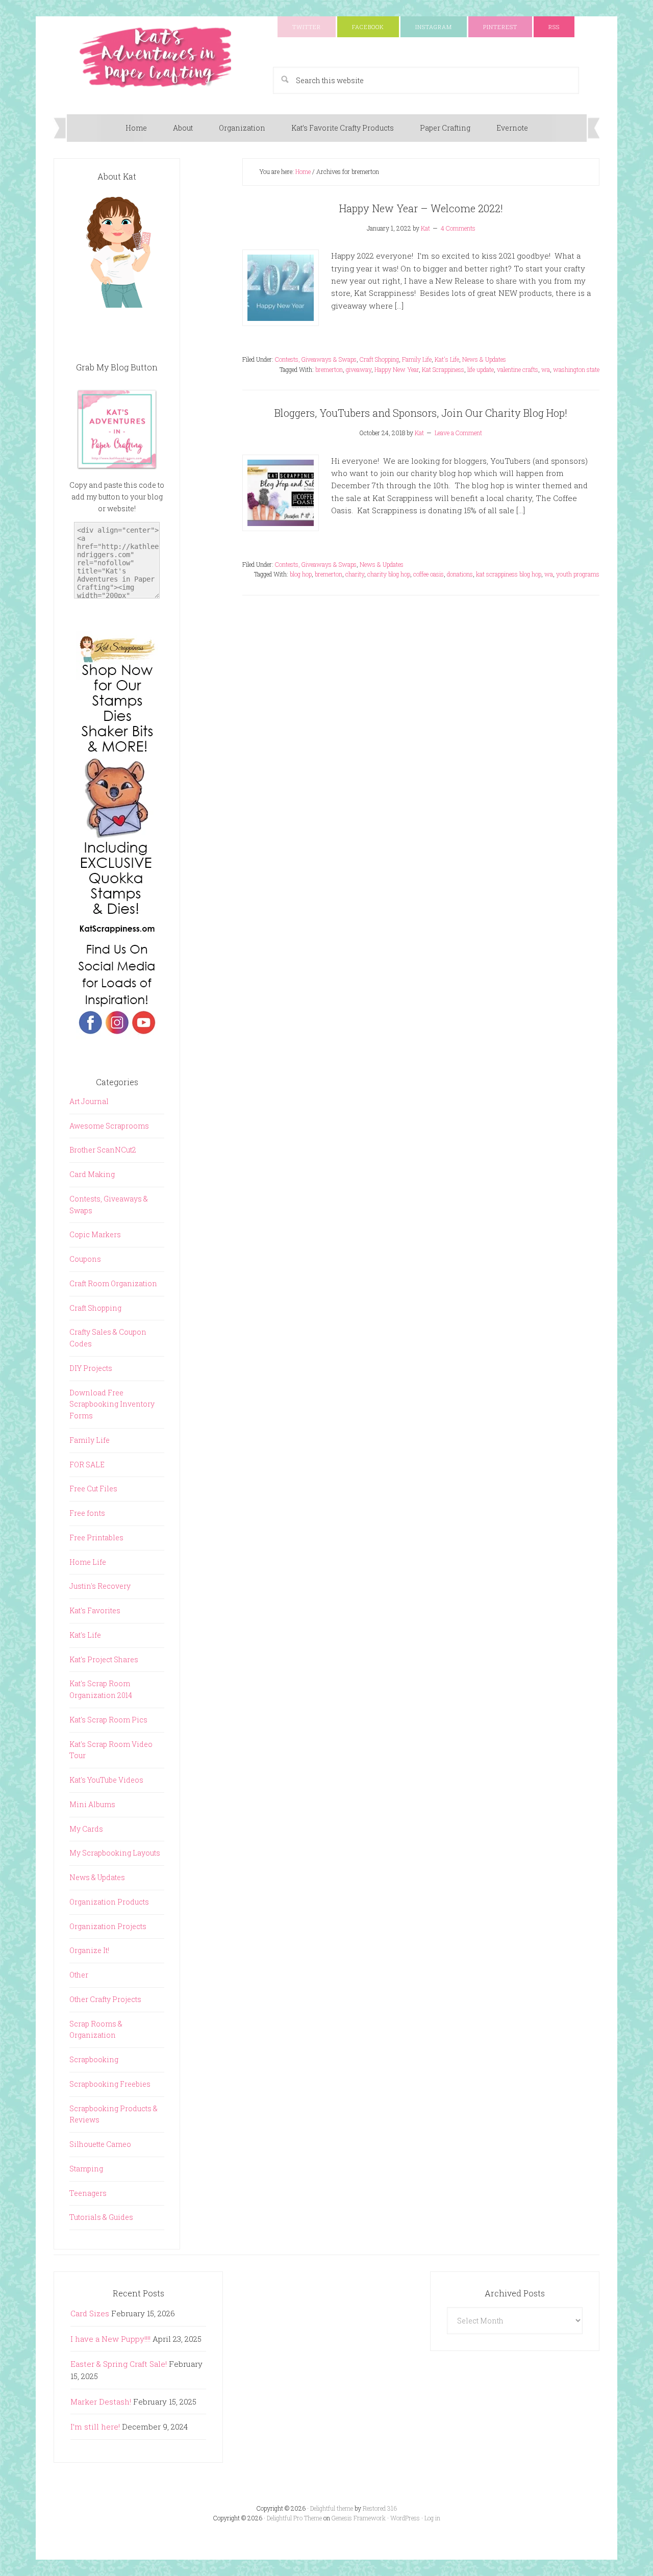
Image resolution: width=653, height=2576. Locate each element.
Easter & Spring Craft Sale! (119, 2364)
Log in (432, 2518)
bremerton (329, 369)
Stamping (86, 2169)
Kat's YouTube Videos (106, 1780)
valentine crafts (518, 369)
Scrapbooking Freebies (110, 2084)
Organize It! (89, 1950)
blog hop (301, 574)
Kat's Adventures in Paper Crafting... (156, 57)
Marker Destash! (101, 2402)
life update (481, 369)
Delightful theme (332, 2508)
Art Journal (89, 1101)
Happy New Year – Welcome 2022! (421, 208)
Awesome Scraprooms (109, 1126)
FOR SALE (87, 1465)
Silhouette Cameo (100, 2144)
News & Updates (484, 359)
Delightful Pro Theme (294, 2518)
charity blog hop (389, 574)
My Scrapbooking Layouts (115, 1853)
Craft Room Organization (113, 1283)
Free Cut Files (93, 1489)
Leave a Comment (458, 433)
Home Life (88, 1562)
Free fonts (87, 1513)
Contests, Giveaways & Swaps (316, 359)
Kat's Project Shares (104, 1659)
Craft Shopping (379, 359)
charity (355, 574)
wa (546, 369)
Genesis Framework (359, 2518)
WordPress (405, 2518)
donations (460, 574)
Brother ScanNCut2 (103, 1150)
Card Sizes (90, 2313)
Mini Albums (92, 1804)
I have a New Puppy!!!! (110, 2339)
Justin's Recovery (100, 1586)
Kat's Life (447, 359)
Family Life (417, 359)
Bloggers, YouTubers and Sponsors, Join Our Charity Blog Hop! (421, 413)
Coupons (85, 1259)
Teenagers (88, 2193)
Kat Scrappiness (443, 369)
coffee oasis (429, 574)
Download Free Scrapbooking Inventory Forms (112, 1404)
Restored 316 (380, 2508)
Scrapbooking (94, 2059)
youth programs (578, 574)
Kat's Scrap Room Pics (108, 1720)
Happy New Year (397, 369)
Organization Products (109, 1902)
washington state (576, 369)
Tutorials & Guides (101, 2217)
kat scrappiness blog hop (509, 574)
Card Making (92, 1174)
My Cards (86, 1829)
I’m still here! (95, 2427)
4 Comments (458, 228)
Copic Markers (95, 1234)
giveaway (359, 369)
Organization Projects (108, 1926)
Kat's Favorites (95, 1610)
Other (79, 1975)
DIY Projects (91, 1368)
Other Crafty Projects (105, 1999)
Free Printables (96, 1537)
